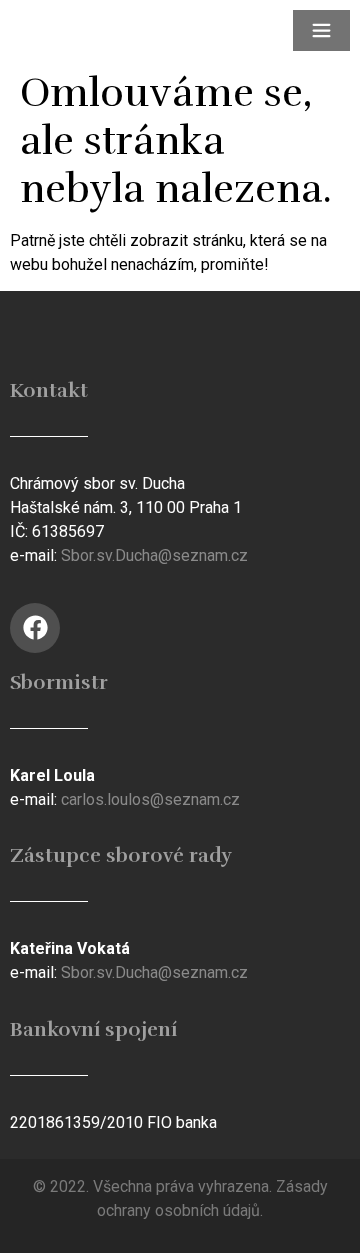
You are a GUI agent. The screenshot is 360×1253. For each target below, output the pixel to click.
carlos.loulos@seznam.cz (150, 799)
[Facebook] (35, 628)
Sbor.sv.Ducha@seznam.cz (154, 555)
